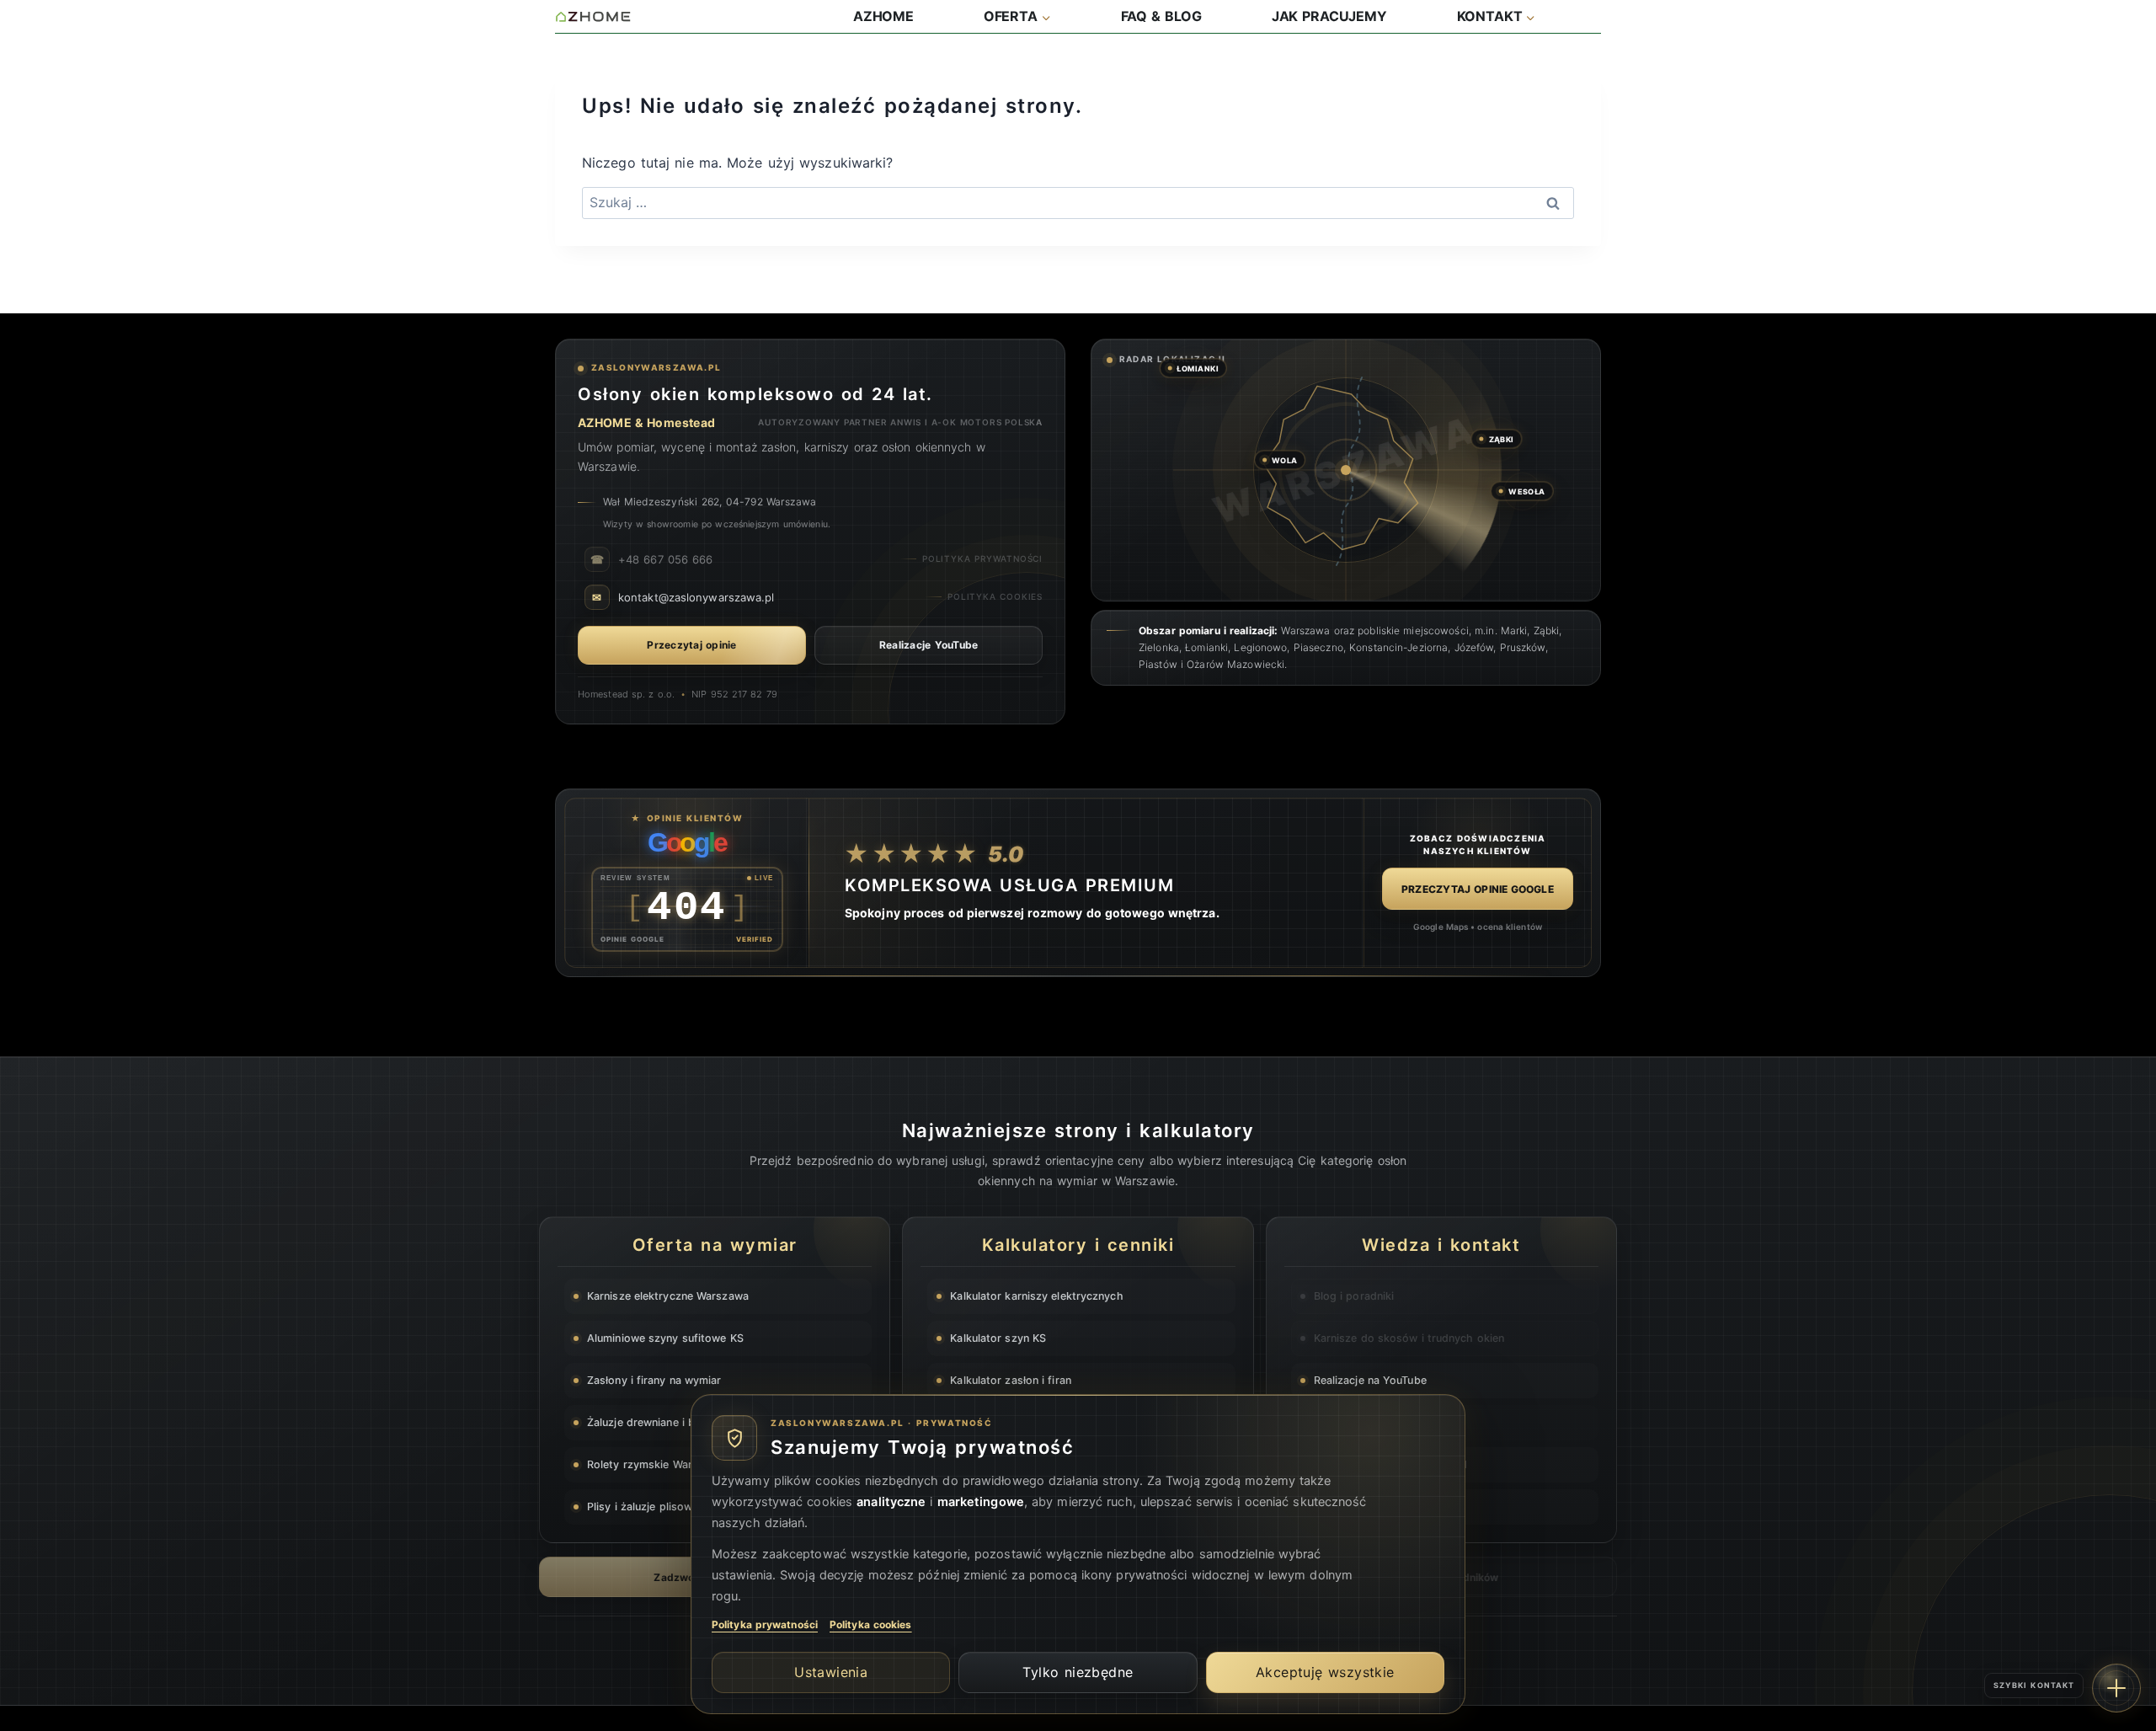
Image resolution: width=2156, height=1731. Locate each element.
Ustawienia (831, 1672)
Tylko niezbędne (1078, 1672)
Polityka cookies (871, 1624)
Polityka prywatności (765, 1624)
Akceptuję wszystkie (1325, 1672)
